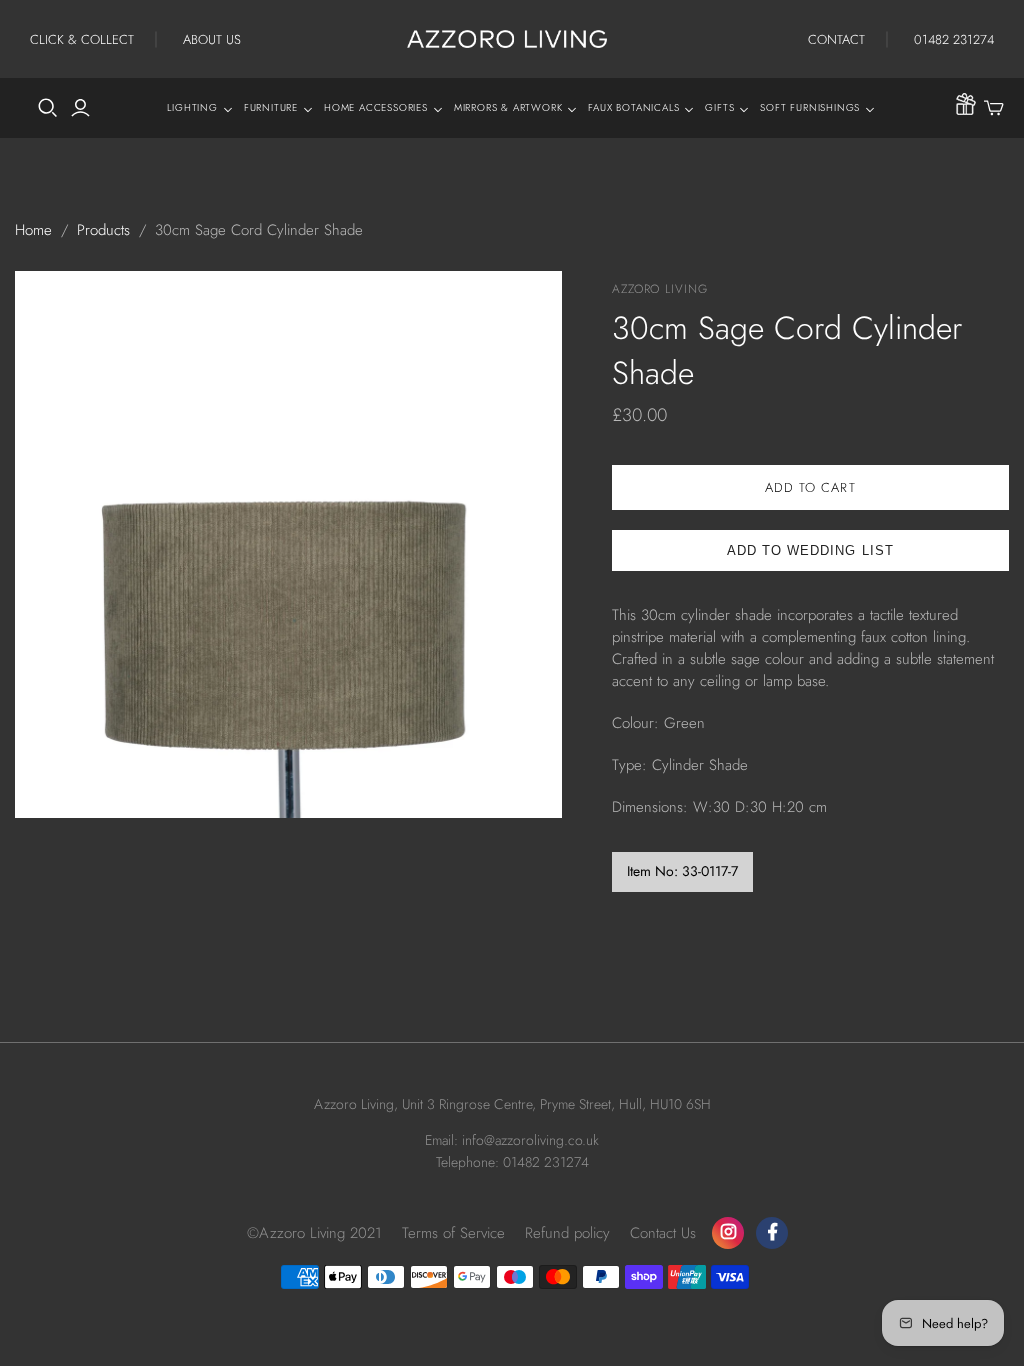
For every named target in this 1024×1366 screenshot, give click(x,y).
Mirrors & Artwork (508, 107)
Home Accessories (376, 107)
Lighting (192, 107)
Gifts (719, 107)
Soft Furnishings (810, 107)
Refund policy (567, 1233)
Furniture (271, 107)
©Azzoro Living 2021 (314, 1233)
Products (103, 230)
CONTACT (836, 39)
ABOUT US (212, 39)
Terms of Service (453, 1233)
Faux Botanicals (633, 107)
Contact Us (663, 1233)
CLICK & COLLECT (82, 39)
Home (33, 230)
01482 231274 (954, 39)
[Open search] (48, 108)
